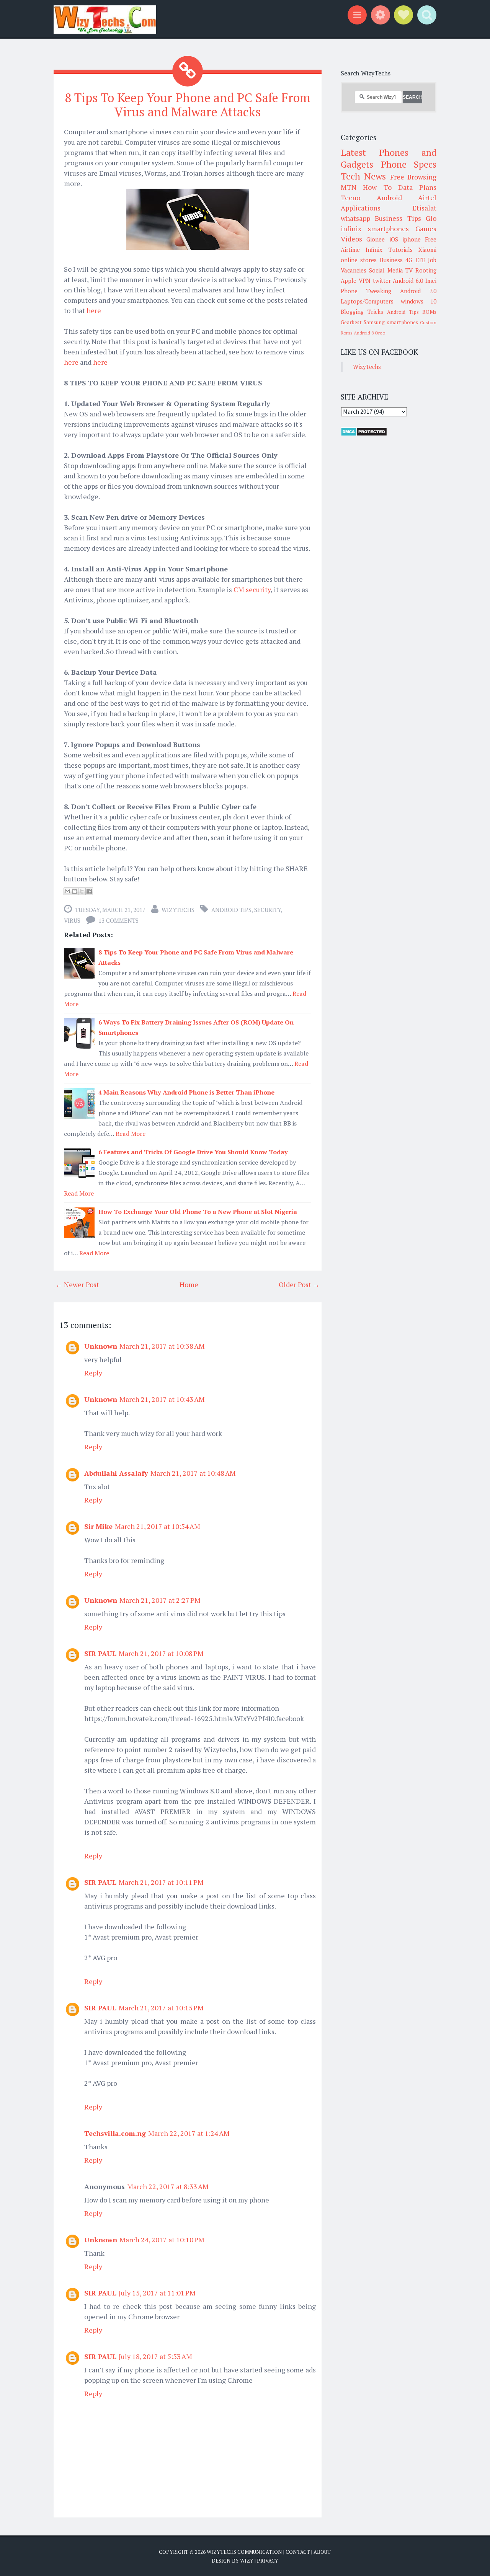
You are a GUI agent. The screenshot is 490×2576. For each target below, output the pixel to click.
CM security (252, 589)
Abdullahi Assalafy (116, 1473)
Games (426, 228)
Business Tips (398, 218)
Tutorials (401, 250)
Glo (431, 218)
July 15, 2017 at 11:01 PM (157, 2293)
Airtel (427, 197)
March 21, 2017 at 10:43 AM (162, 1399)
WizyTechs (178, 910)
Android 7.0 (418, 291)
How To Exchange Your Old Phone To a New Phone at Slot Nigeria (198, 1212)
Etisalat (424, 208)
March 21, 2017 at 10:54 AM (158, 1526)
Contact (298, 2552)
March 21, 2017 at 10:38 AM (162, 1346)
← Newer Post (77, 1284)
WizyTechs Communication (244, 2552)
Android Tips (231, 910)
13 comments (118, 920)
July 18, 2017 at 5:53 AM (155, 2356)
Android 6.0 (408, 281)
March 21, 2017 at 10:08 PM (161, 1653)
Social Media (386, 270)
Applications (361, 208)
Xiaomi (427, 250)
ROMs (429, 312)
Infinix (374, 250)
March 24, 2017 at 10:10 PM (162, 2240)
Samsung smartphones (391, 322)
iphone (412, 239)
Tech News (363, 176)
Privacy (268, 2561)
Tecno (350, 197)
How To (377, 187)
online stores (359, 260)
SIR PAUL (100, 1653)
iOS (394, 239)
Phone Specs (409, 164)
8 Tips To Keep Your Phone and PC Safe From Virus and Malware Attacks (188, 105)
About (322, 2552)
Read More (131, 1134)
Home (189, 1284)
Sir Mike (98, 1526)
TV (409, 270)
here (94, 310)
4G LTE (415, 260)
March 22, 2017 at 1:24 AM (189, 2133)
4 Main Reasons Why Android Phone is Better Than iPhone (186, 1092)
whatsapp (355, 218)
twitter (382, 281)
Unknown (101, 1346)
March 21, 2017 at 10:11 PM (161, 1882)
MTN (349, 187)
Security (268, 910)
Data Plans (417, 187)
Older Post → (299, 1284)
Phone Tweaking (366, 291)
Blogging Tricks (362, 312)
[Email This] (67, 891)
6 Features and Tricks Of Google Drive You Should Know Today (193, 1152)
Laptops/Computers (367, 301)
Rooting (426, 270)
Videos (351, 239)
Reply (93, 1373)
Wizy (247, 2561)
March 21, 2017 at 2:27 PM (160, 1600)
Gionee (376, 239)
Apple (349, 281)
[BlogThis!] (75, 891)
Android (389, 197)
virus (72, 920)
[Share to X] (82, 891)
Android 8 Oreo (369, 333)
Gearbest (351, 322)
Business (391, 260)
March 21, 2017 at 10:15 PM (161, 2008)
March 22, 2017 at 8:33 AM (168, 2186)
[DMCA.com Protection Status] (364, 434)
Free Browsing (413, 177)
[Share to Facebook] (89, 891)
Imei (431, 281)
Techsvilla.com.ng (115, 2133)
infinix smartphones (375, 228)
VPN (365, 281)
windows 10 (419, 301)
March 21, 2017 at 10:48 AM (193, 1473)
